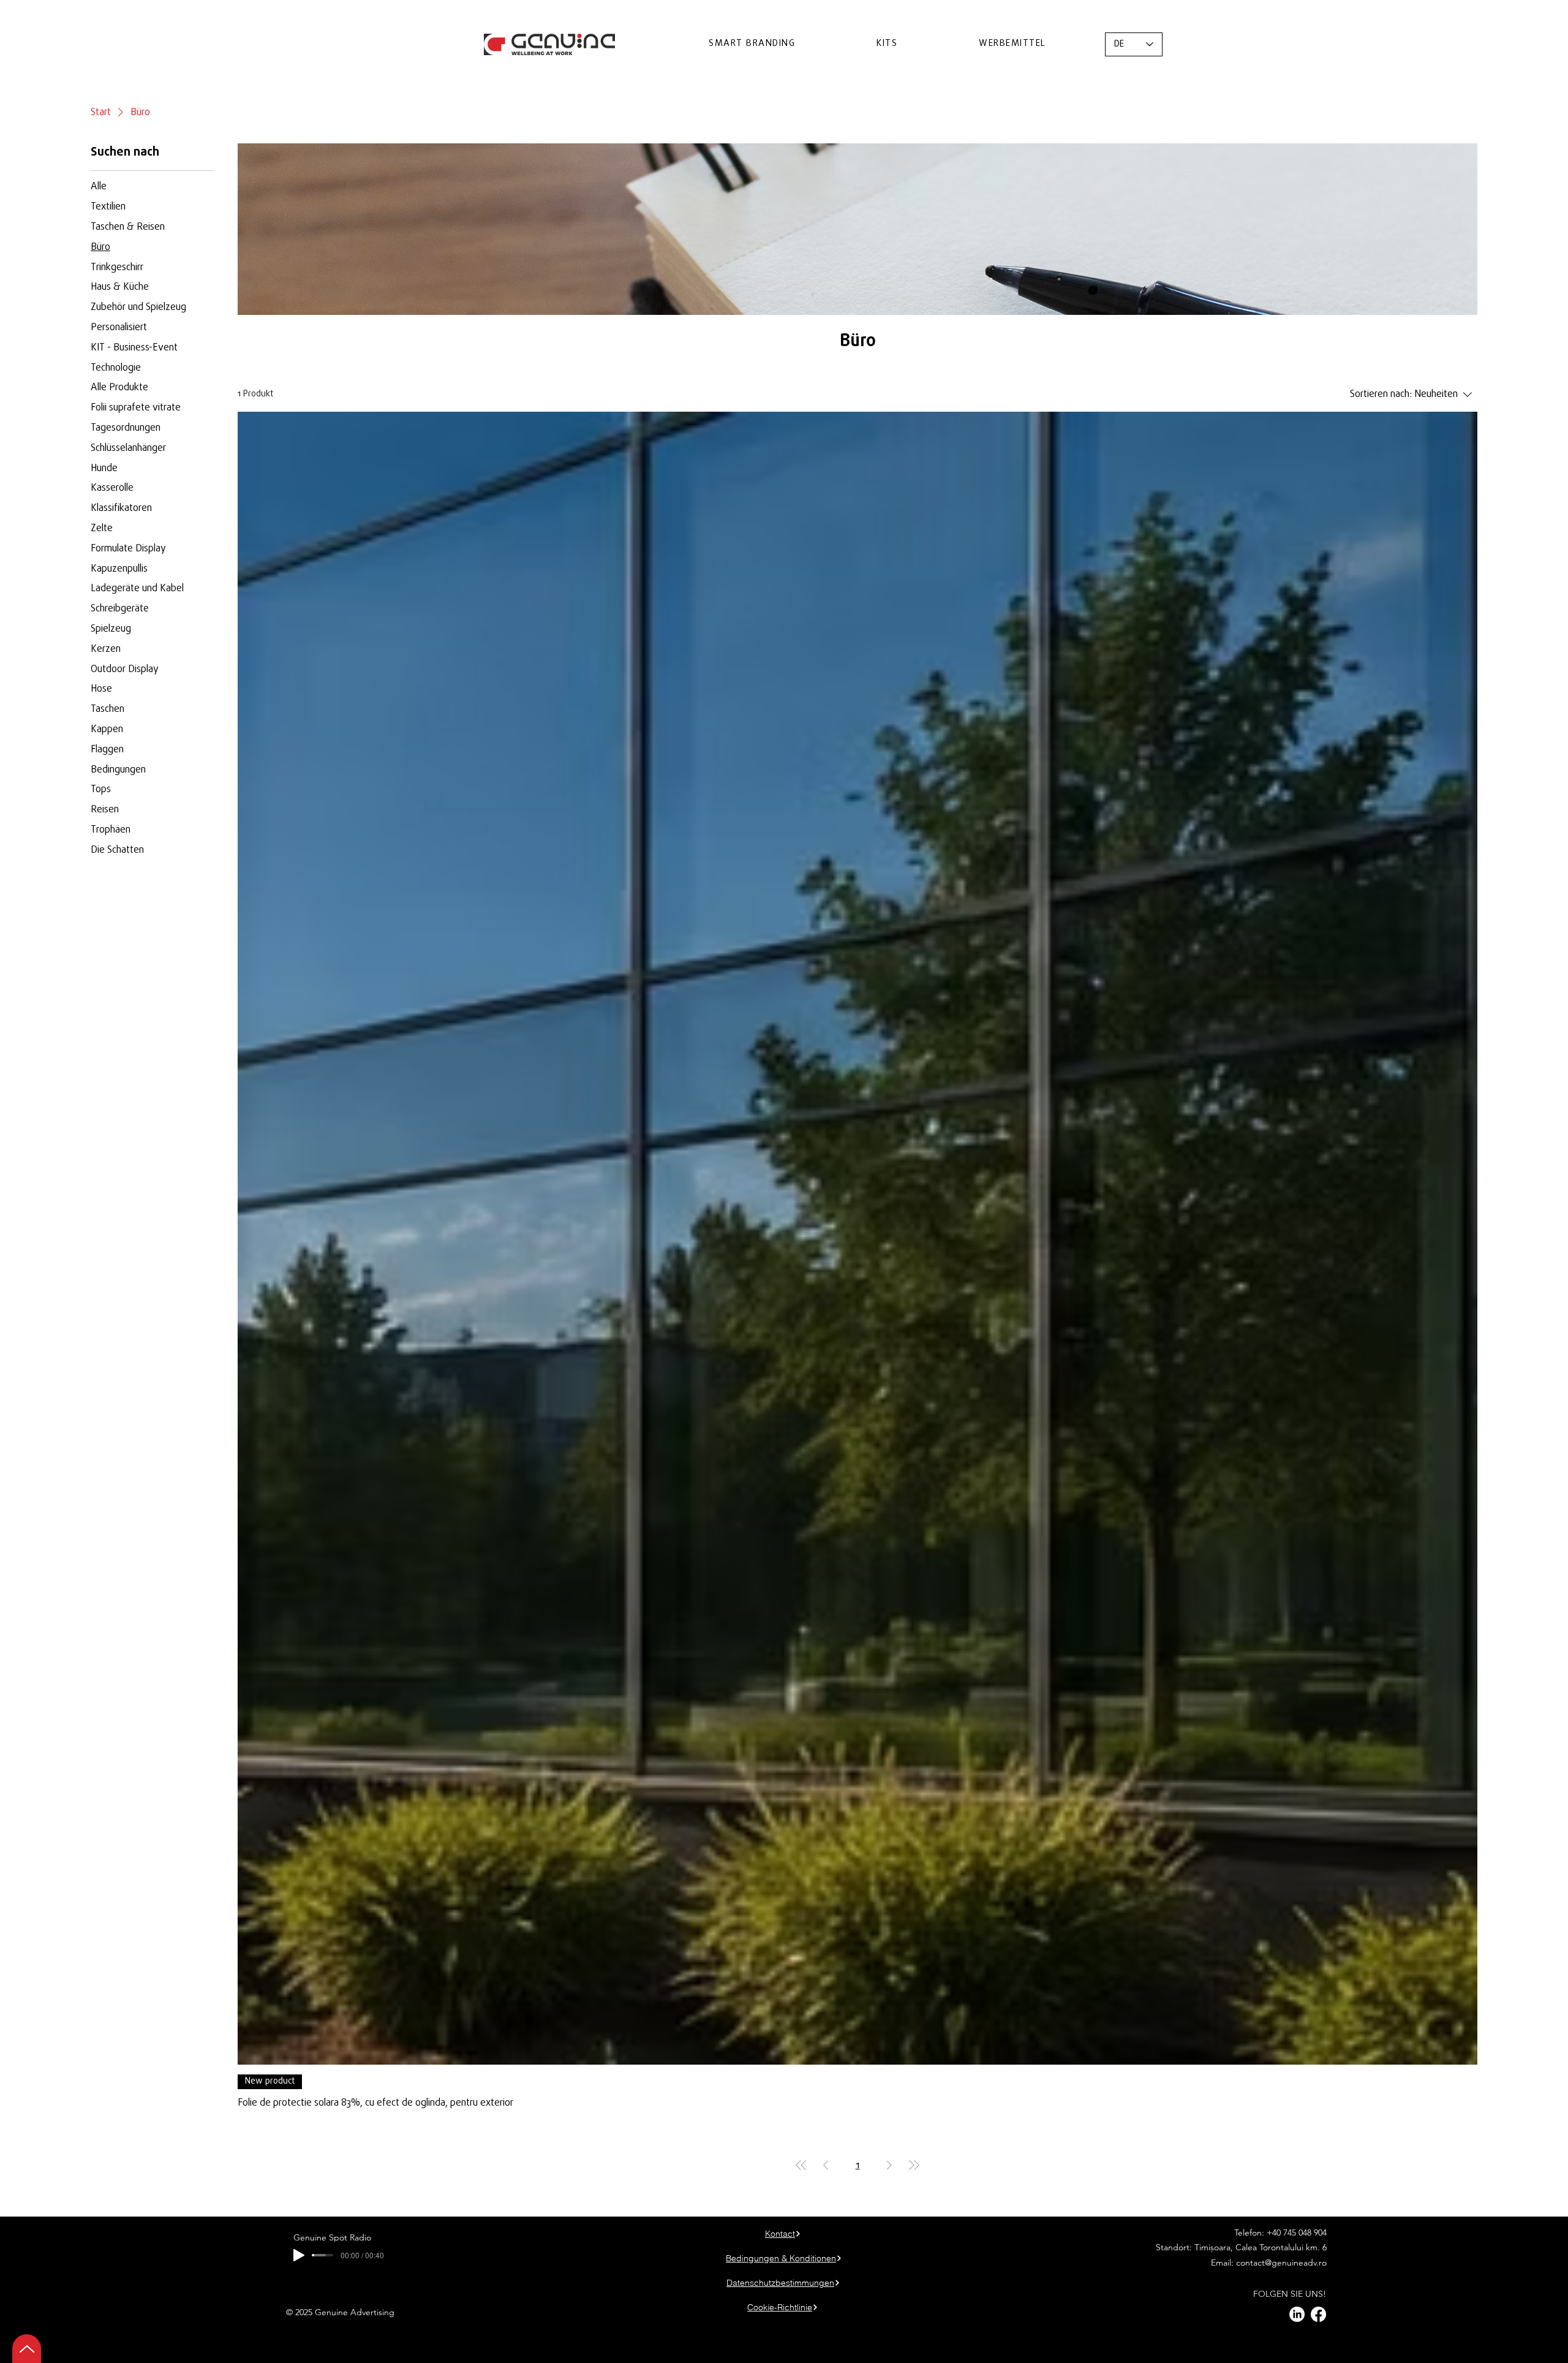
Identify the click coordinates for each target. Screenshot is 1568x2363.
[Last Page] (914, 2165)
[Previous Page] (826, 2165)
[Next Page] (889, 2165)
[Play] (299, 2255)
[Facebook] (1318, 2314)
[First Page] (801, 2165)
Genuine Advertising (356, 2312)
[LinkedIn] (1297, 2314)
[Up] (27, 2349)
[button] (752, 44)
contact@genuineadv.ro (1281, 2263)
